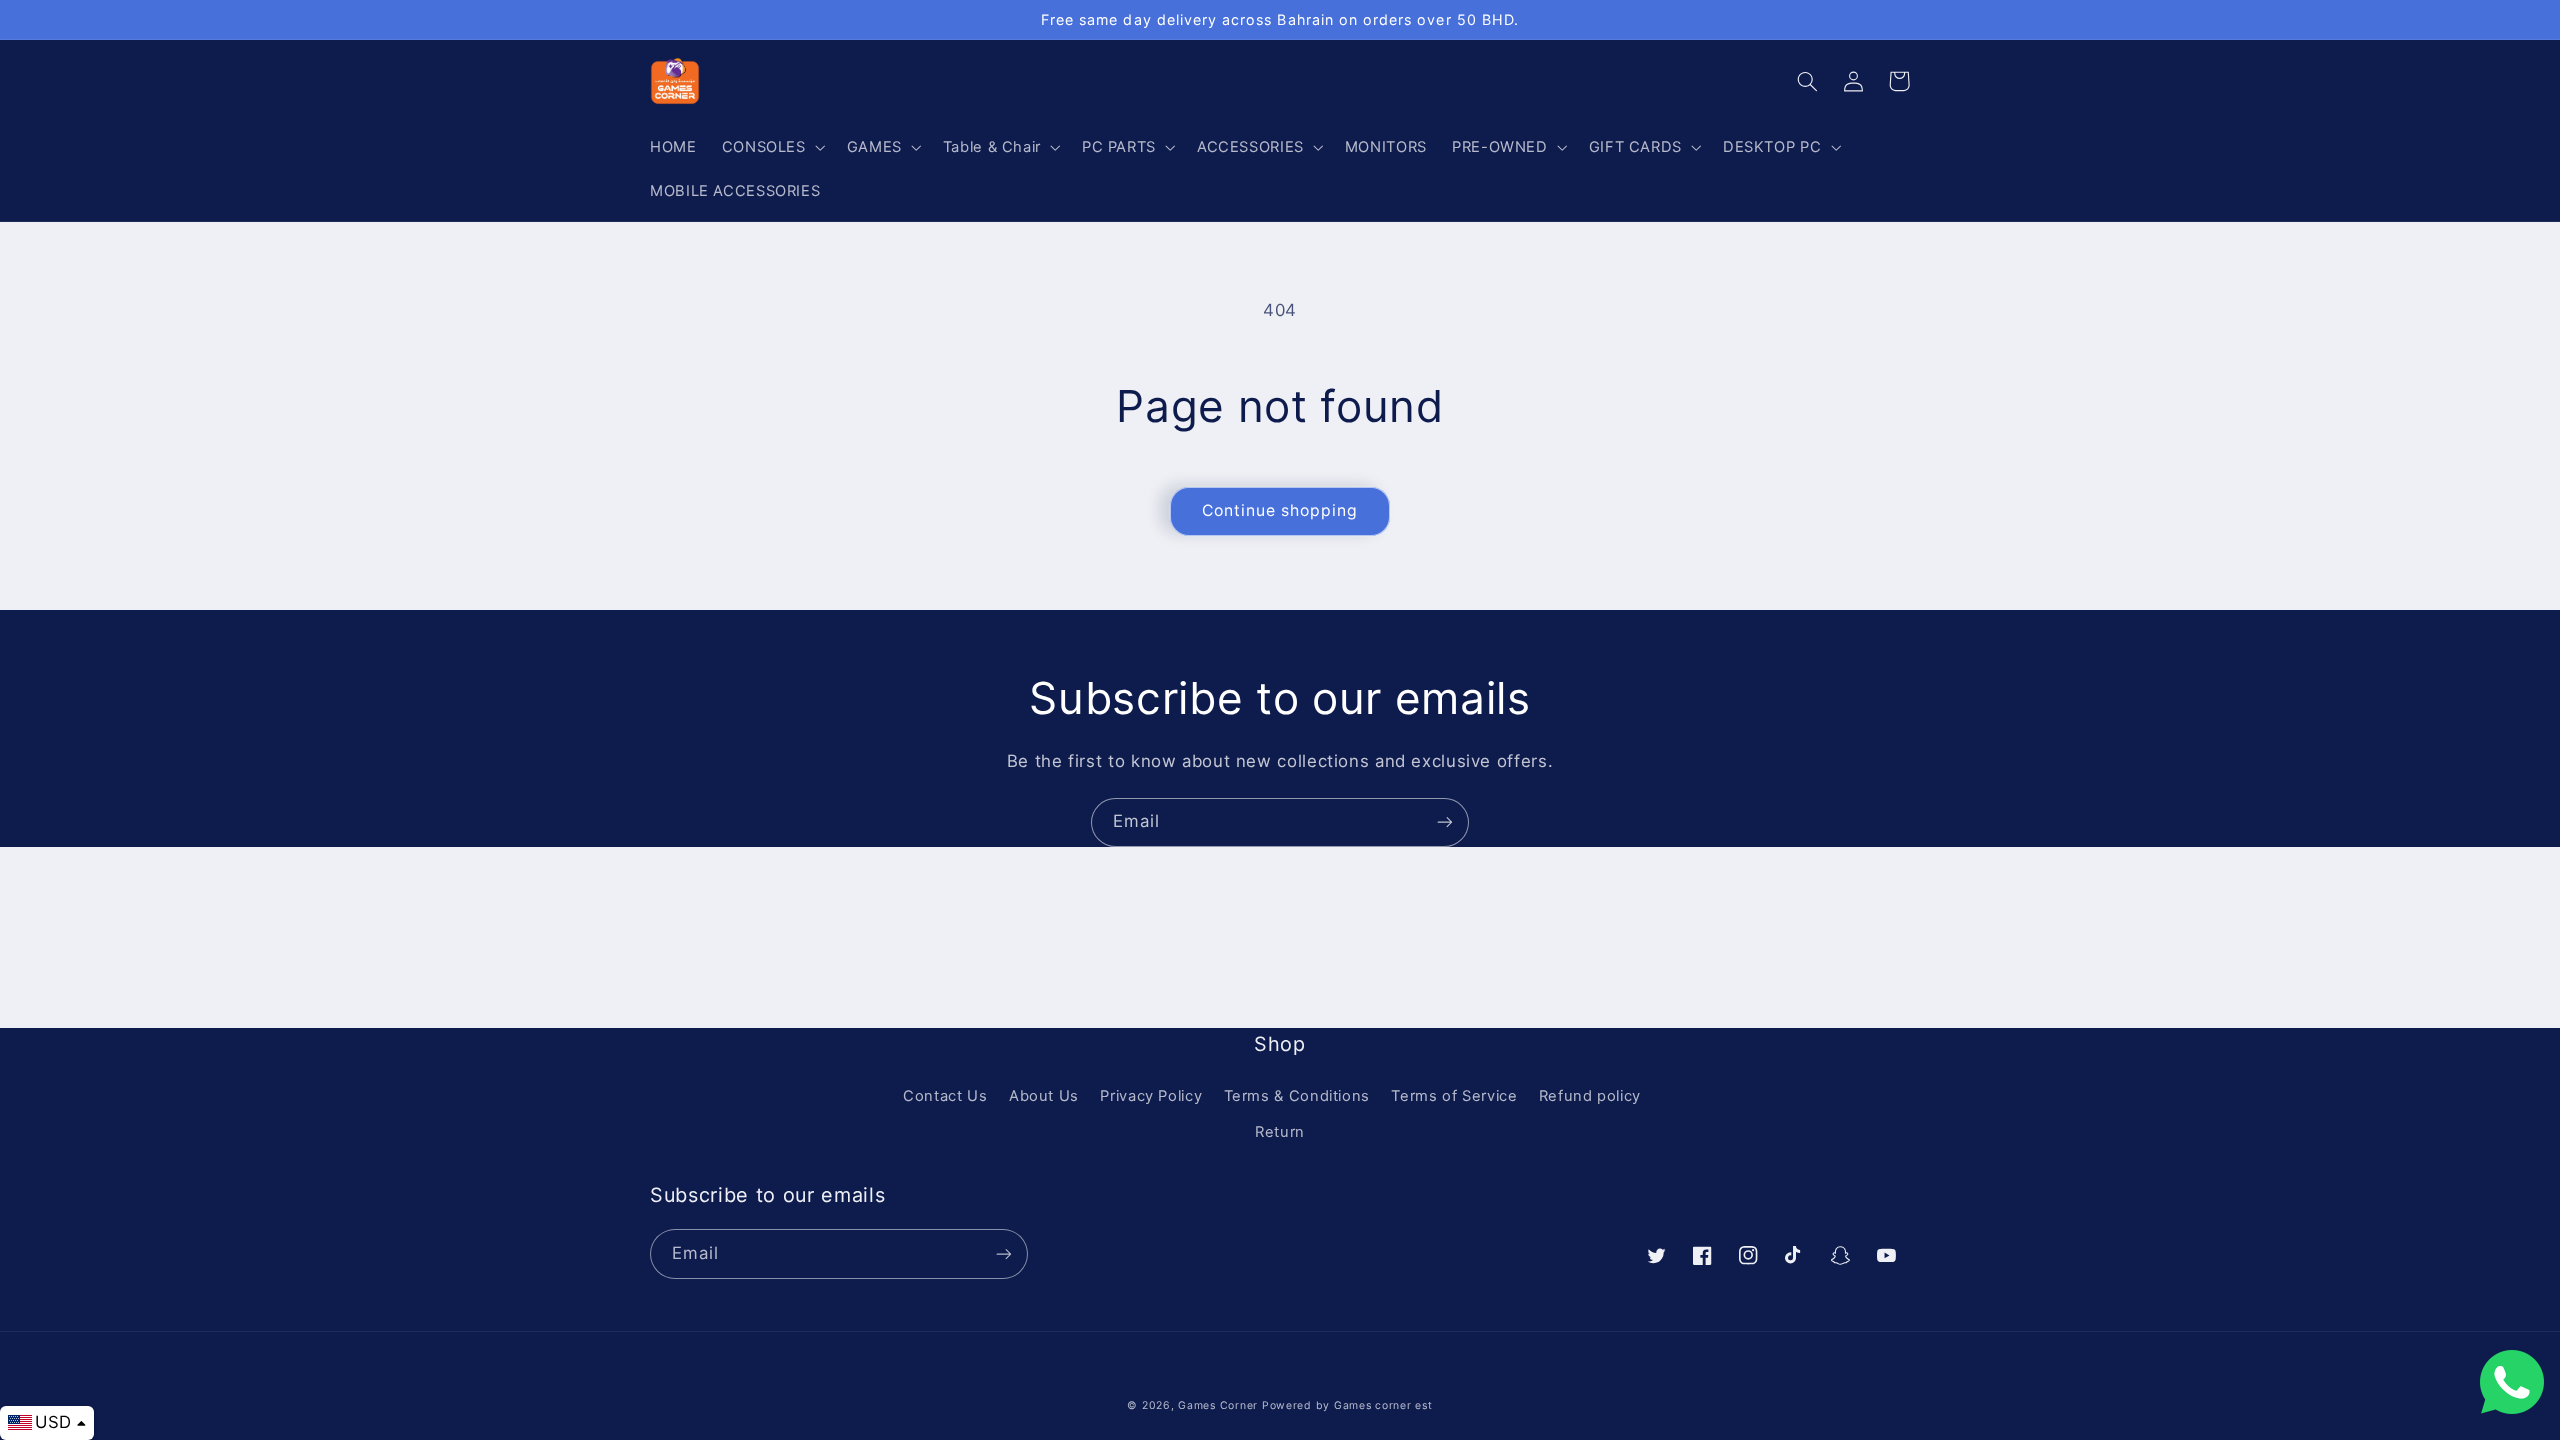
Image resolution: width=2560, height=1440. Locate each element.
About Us (1044, 1096)
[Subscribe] (1445, 822)
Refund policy (1590, 1096)
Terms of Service (1454, 1096)
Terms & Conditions (1297, 1096)
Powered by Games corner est (1347, 1405)
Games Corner (1220, 1405)
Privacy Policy (1151, 1096)
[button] (771, 147)
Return (1280, 1132)
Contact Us (945, 1096)
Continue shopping (1280, 510)
